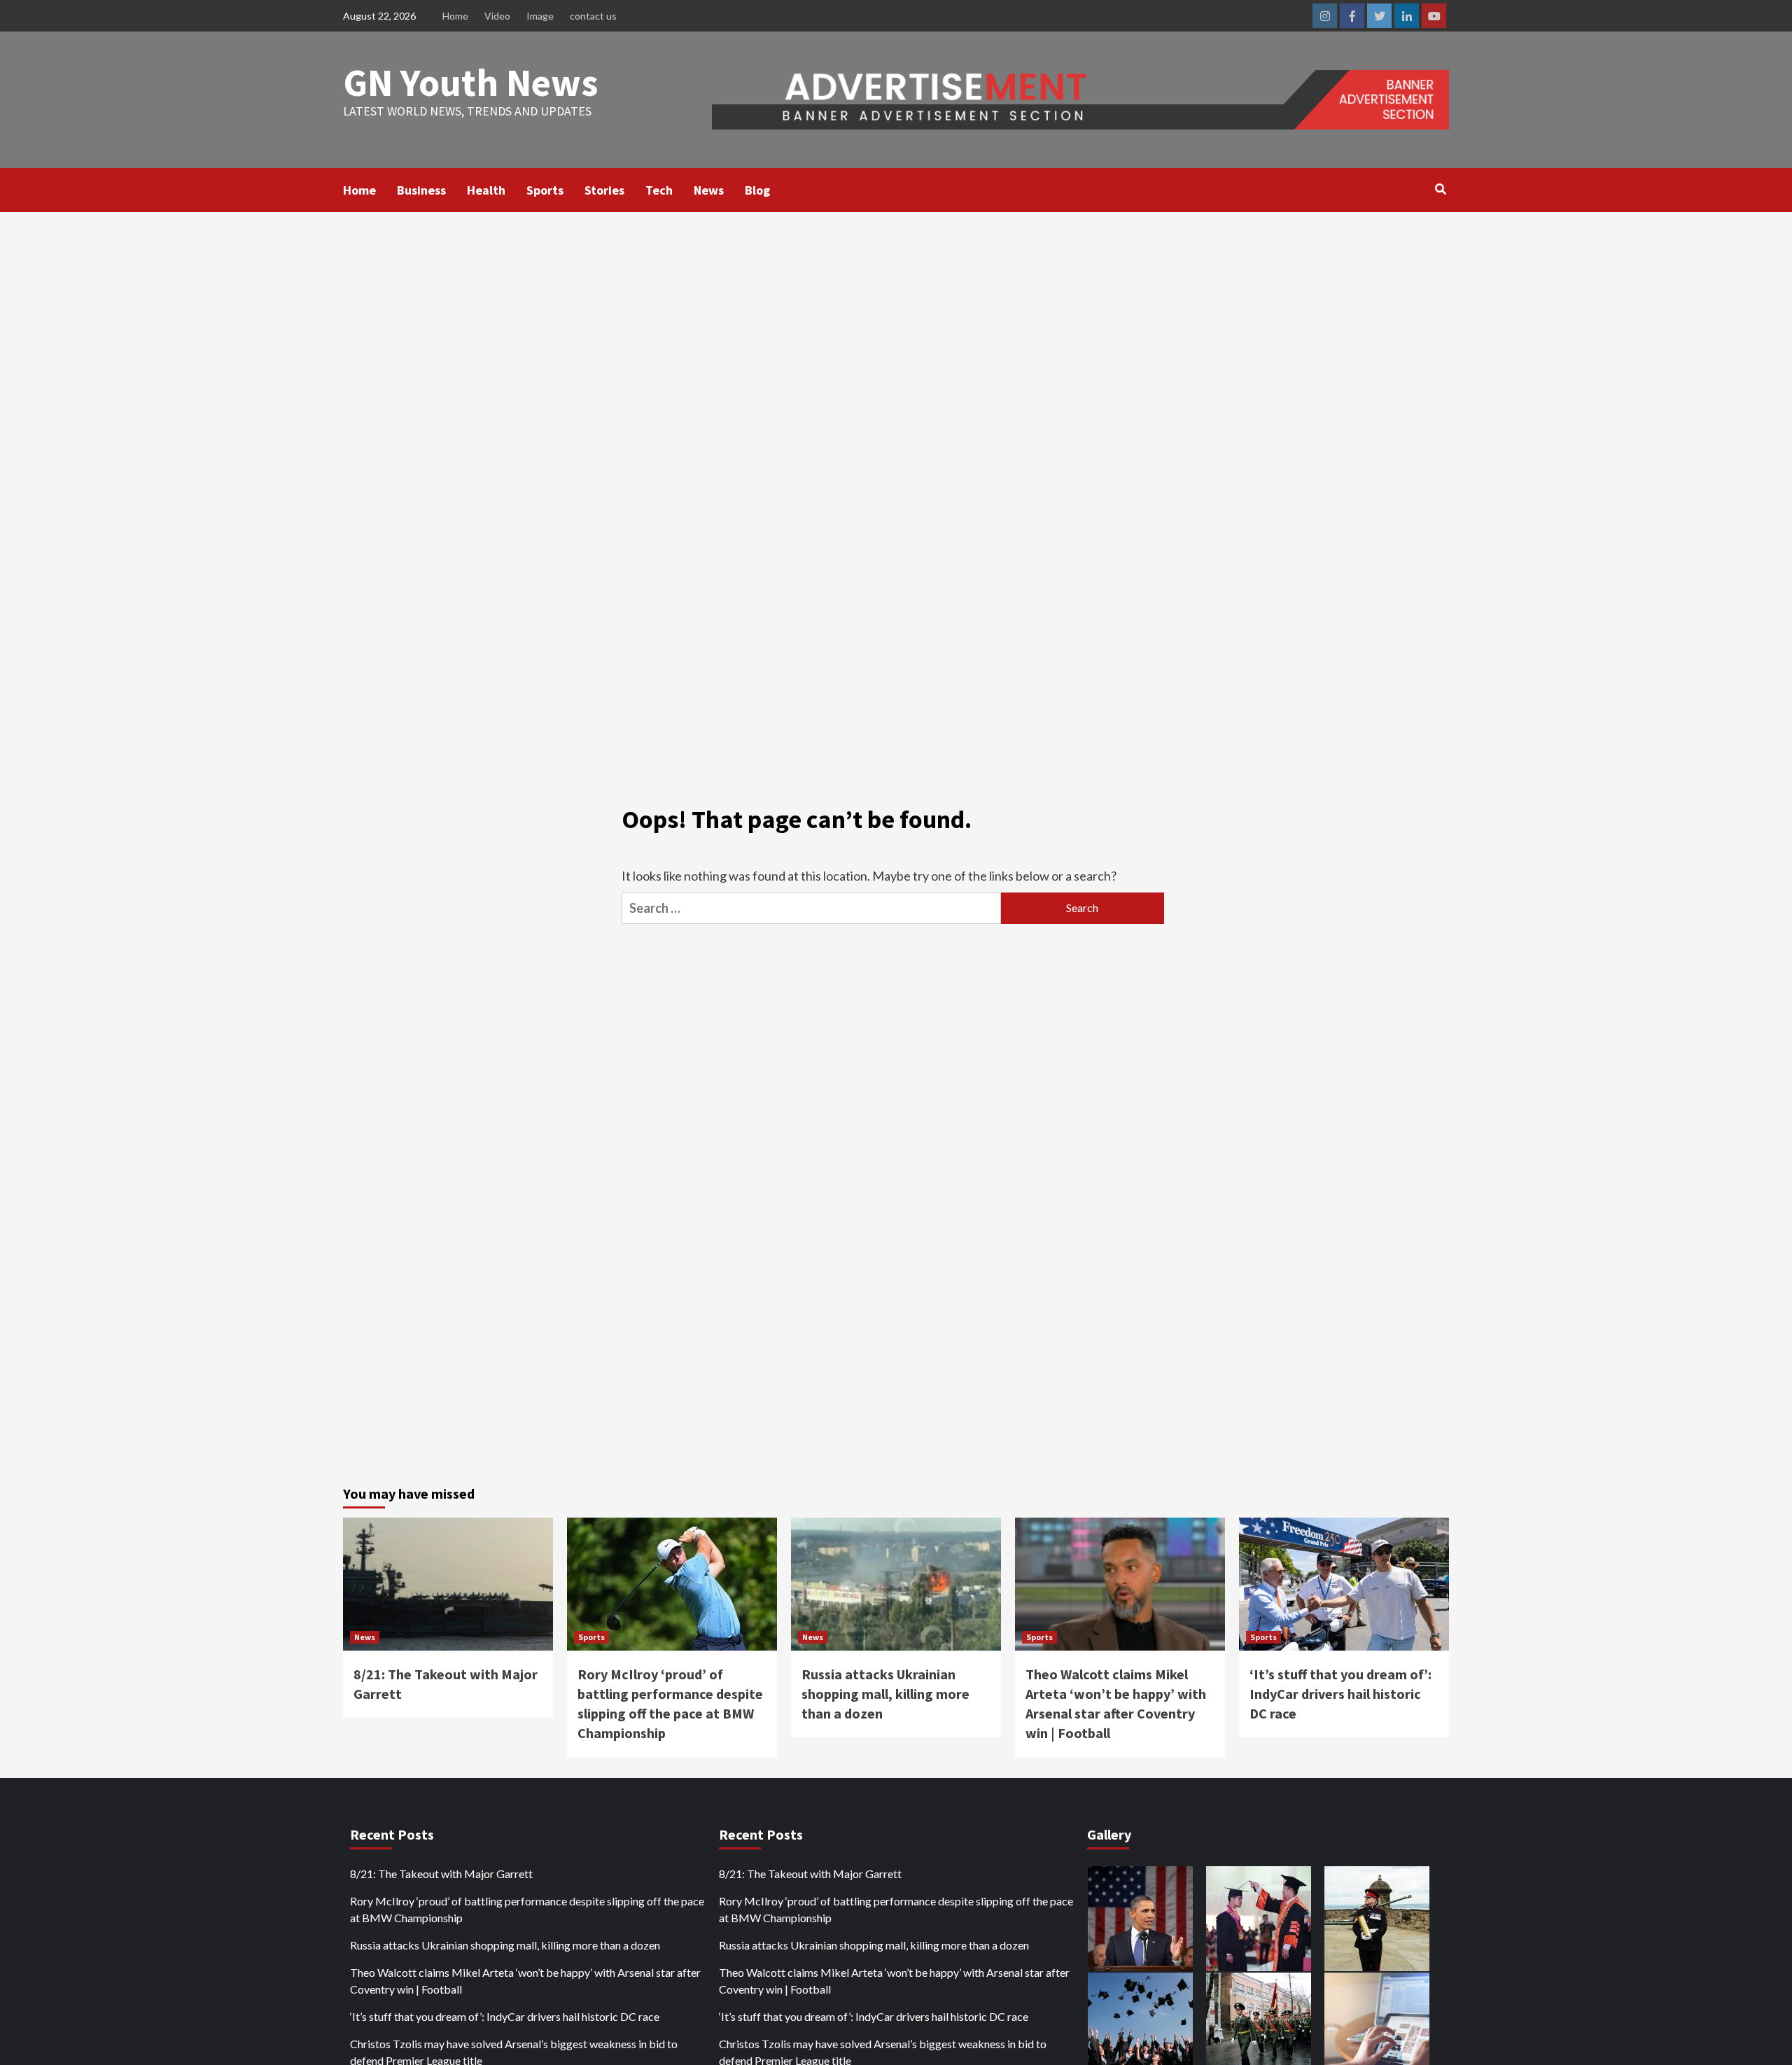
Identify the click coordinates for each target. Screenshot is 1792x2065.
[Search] (1440, 189)
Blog (757, 190)
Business (421, 190)
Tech (659, 190)
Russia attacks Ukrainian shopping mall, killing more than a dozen (885, 1694)
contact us (593, 16)
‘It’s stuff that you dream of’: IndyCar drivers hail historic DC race (1340, 1694)
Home (455, 16)
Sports (545, 190)
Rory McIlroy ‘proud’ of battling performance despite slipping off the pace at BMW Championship (527, 1909)
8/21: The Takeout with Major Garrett (441, 1874)
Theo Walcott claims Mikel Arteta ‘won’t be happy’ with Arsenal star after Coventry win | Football (525, 1981)
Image (540, 16)
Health (486, 190)
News (709, 190)
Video (497, 16)
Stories (604, 190)
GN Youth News (471, 82)
